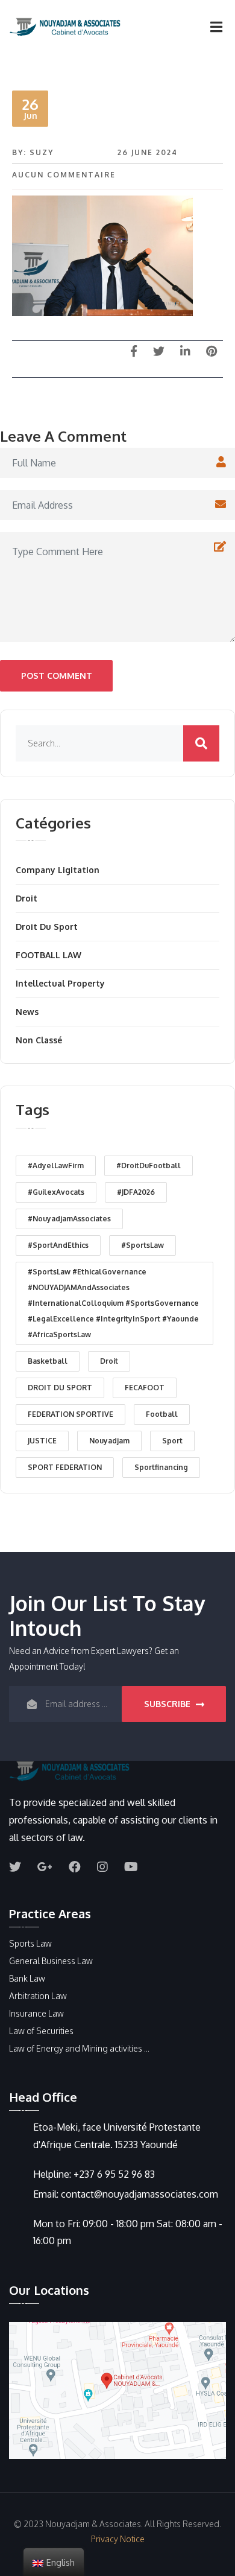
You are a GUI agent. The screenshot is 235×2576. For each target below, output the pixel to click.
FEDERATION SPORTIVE (70, 1414)
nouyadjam (109, 1441)
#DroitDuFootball (149, 1166)
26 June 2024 (148, 152)
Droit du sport (47, 927)
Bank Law (27, 1978)
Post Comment (57, 676)
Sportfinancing (161, 1467)
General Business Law (51, 1961)
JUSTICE (42, 1441)
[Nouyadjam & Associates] (60, 27)
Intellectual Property (60, 983)
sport (172, 1441)
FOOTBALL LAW (49, 955)
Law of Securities (41, 2031)
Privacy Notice (118, 2539)
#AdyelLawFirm (56, 1166)
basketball (48, 1361)
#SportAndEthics (58, 1245)
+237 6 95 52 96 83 (114, 2174)
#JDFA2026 (136, 1192)
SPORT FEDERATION (65, 1467)
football (162, 1414)
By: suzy (33, 152)
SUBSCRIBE (168, 1704)
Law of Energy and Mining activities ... (79, 2048)
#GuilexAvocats (56, 1192)
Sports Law (30, 1943)
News (27, 1012)
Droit (27, 898)
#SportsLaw (143, 1245)
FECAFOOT (145, 1388)
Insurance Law (36, 2013)
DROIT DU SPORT (60, 1388)
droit (109, 1361)
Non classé (39, 1040)
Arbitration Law (38, 1996)
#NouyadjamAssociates (69, 1219)
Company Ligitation (58, 870)
